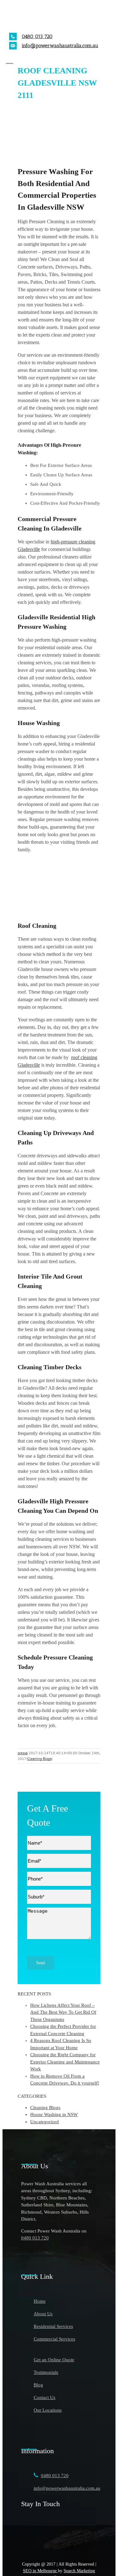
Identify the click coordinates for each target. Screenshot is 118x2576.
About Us (43, 2314)
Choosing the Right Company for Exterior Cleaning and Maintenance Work (65, 2062)
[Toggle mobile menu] (10, 59)
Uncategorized (45, 2122)
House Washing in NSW (54, 2114)
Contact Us (45, 2397)
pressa (23, 1753)
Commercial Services (54, 2339)
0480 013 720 (37, 36)
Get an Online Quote (54, 2360)
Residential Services (53, 2326)
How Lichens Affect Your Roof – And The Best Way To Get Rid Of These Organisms (63, 2012)
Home (40, 2301)
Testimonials (46, 2372)
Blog (38, 2385)
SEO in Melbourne (40, 2571)
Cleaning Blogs (39, 1759)
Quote (39, 1822)
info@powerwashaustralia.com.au (60, 45)
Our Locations (48, 2410)
